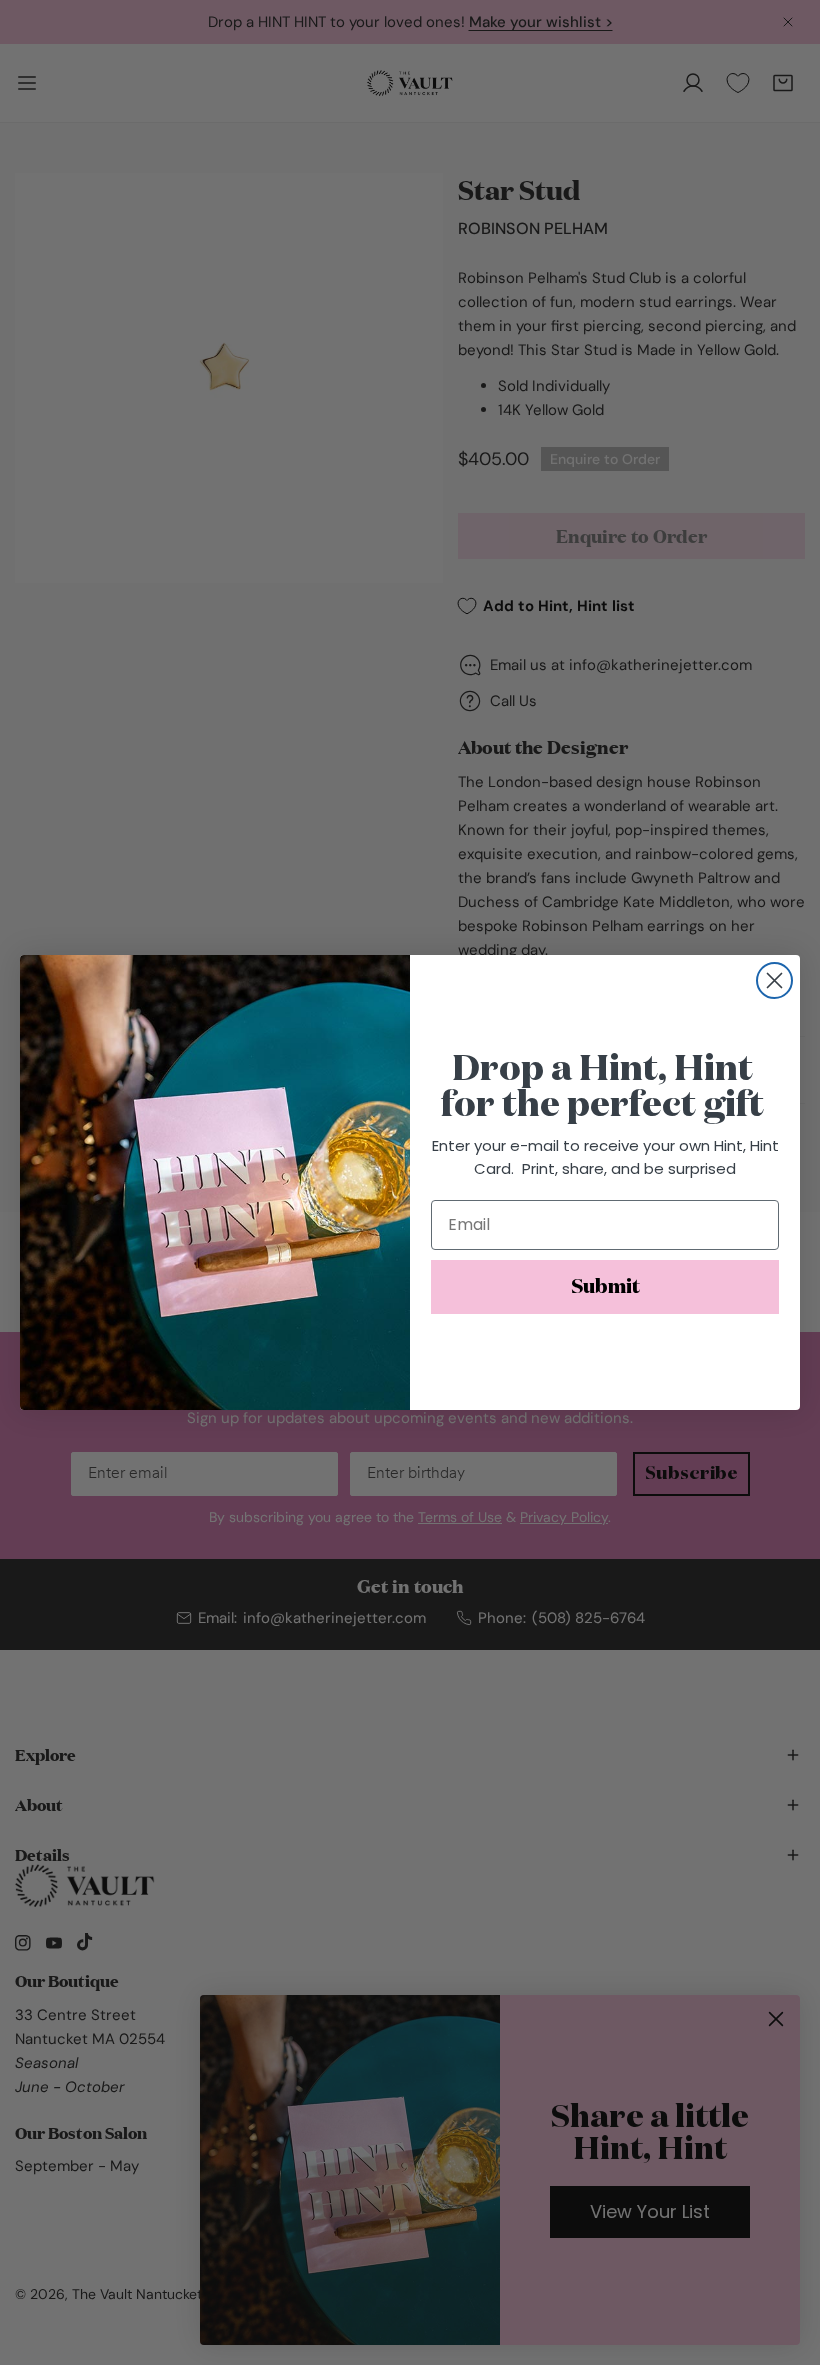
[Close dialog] (774, 980)
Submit (605, 1287)
